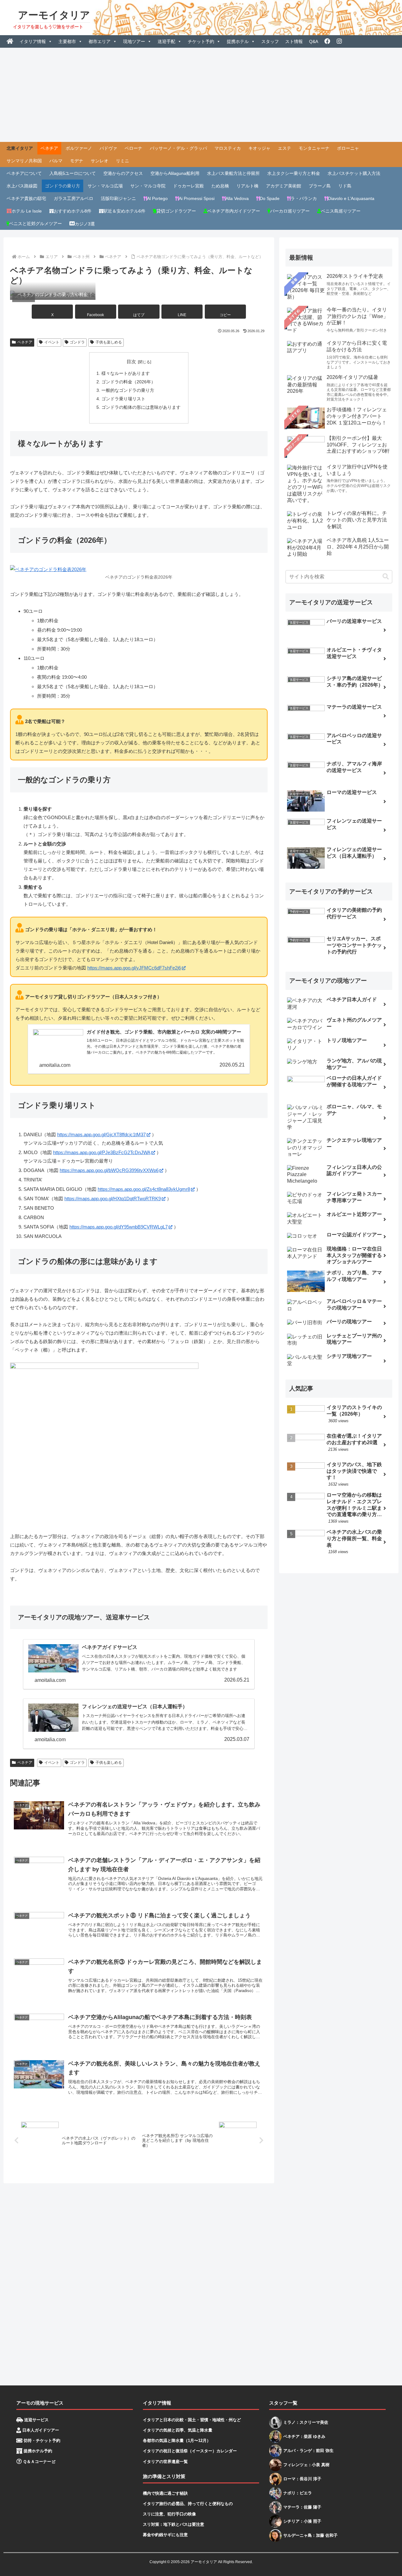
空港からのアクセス (123, 173)
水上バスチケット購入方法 (354, 173)
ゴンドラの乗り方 (62, 186)
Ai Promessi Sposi (197, 198)
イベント (52, 342)
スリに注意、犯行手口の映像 (169, 2514)
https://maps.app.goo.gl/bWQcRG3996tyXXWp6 (109, 1170)
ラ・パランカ (304, 198)
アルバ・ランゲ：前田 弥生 (308, 2451)
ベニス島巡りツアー (341, 211)
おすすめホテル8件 (73, 211)
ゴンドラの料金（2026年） (128, 382)
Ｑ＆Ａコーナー (36, 2462)
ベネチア (49, 148)
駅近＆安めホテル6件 (124, 211)
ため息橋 (220, 186)
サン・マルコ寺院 (148, 186)
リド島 (345, 186)
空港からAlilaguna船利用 (175, 173)
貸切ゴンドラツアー (176, 211)
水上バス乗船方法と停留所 (233, 173)
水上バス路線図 (22, 186)
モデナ (77, 161)
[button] (225, 312)
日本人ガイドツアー (40, 2430)
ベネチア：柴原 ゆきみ (304, 2436)
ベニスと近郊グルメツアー (35, 224)
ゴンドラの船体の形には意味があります (141, 407)
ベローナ (133, 148)
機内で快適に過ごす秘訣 (165, 2493)
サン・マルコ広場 (105, 186)
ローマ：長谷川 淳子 (302, 2479)
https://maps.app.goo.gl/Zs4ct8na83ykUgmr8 (144, 1189)
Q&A (314, 41)
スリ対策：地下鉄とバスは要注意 (174, 2524)
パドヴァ (108, 148)
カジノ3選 (85, 224)
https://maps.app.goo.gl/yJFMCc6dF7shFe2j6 (134, 968)
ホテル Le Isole (27, 211)
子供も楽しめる (109, 342)
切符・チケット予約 (41, 2441)
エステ (285, 148)
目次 (131, 362)
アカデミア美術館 (284, 186)
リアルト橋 (247, 186)
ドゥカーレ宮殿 (188, 186)
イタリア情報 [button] (33, 41)
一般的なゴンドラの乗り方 (128, 390)
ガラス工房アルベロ (73, 198)
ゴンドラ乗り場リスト (123, 399)
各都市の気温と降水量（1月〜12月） (177, 2441)
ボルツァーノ (79, 148)
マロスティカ (228, 148)
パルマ (56, 161)
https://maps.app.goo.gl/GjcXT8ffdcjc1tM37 (101, 1134)
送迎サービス (36, 2420)
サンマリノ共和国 (24, 161)
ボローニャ (348, 148)
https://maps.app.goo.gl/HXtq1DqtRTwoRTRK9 (113, 1199)
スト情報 (294, 41)
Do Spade (270, 198)
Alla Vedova (237, 198)
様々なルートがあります (126, 373)
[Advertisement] (201, 95)
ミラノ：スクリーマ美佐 (306, 2422)
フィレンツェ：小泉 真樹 (306, 2465)
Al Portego (157, 198)
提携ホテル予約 (37, 2451)
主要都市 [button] (67, 41)
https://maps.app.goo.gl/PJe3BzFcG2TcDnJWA (102, 1152)
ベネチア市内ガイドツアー (234, 211)
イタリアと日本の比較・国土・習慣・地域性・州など (192, 2420)
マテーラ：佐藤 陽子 (302, 2507)
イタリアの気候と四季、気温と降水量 (178, 2430)
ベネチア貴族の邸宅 (26, 198)
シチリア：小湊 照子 (302, 2521)
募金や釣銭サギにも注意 (165, 2535)
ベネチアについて (24, 173)
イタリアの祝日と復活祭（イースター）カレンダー (190, 2451)
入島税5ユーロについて (73, 173)
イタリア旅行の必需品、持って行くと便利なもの (188, 2504)
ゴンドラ (77, 342)
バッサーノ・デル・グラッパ (178, 148)
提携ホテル (238, 41)
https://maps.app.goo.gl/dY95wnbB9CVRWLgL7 (119, 1227)
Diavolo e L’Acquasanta (351, 198)
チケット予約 (201, 41)
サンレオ (100, 161)
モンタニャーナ (314, 148)
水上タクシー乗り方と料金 (294, 173)
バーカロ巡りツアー (290, 211)
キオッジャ (259, 148)
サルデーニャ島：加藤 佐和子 (310, 2535)
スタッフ (270, 41)
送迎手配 (166, 41)
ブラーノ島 (320, 186)
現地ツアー (134, 41)
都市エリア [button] (100, 41)
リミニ (122, 161)
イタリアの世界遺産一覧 (165, 2462)
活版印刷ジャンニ (118, 198)
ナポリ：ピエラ (298, 2493)
